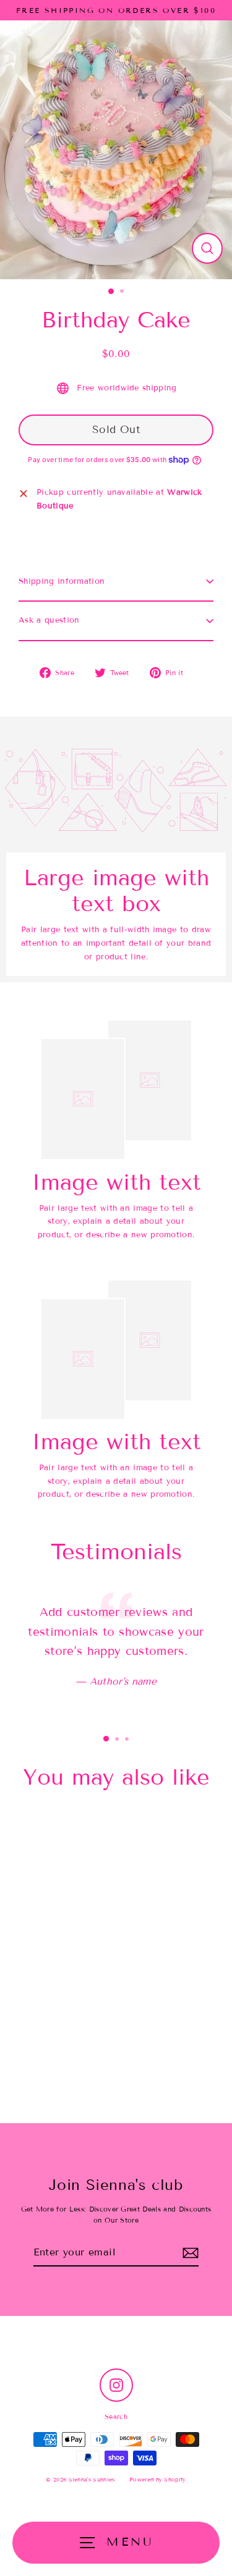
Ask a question (49, 620)
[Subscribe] (191, 2253)
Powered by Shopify (158, 2480)
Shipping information (62, 581)
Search (116, 2417)
